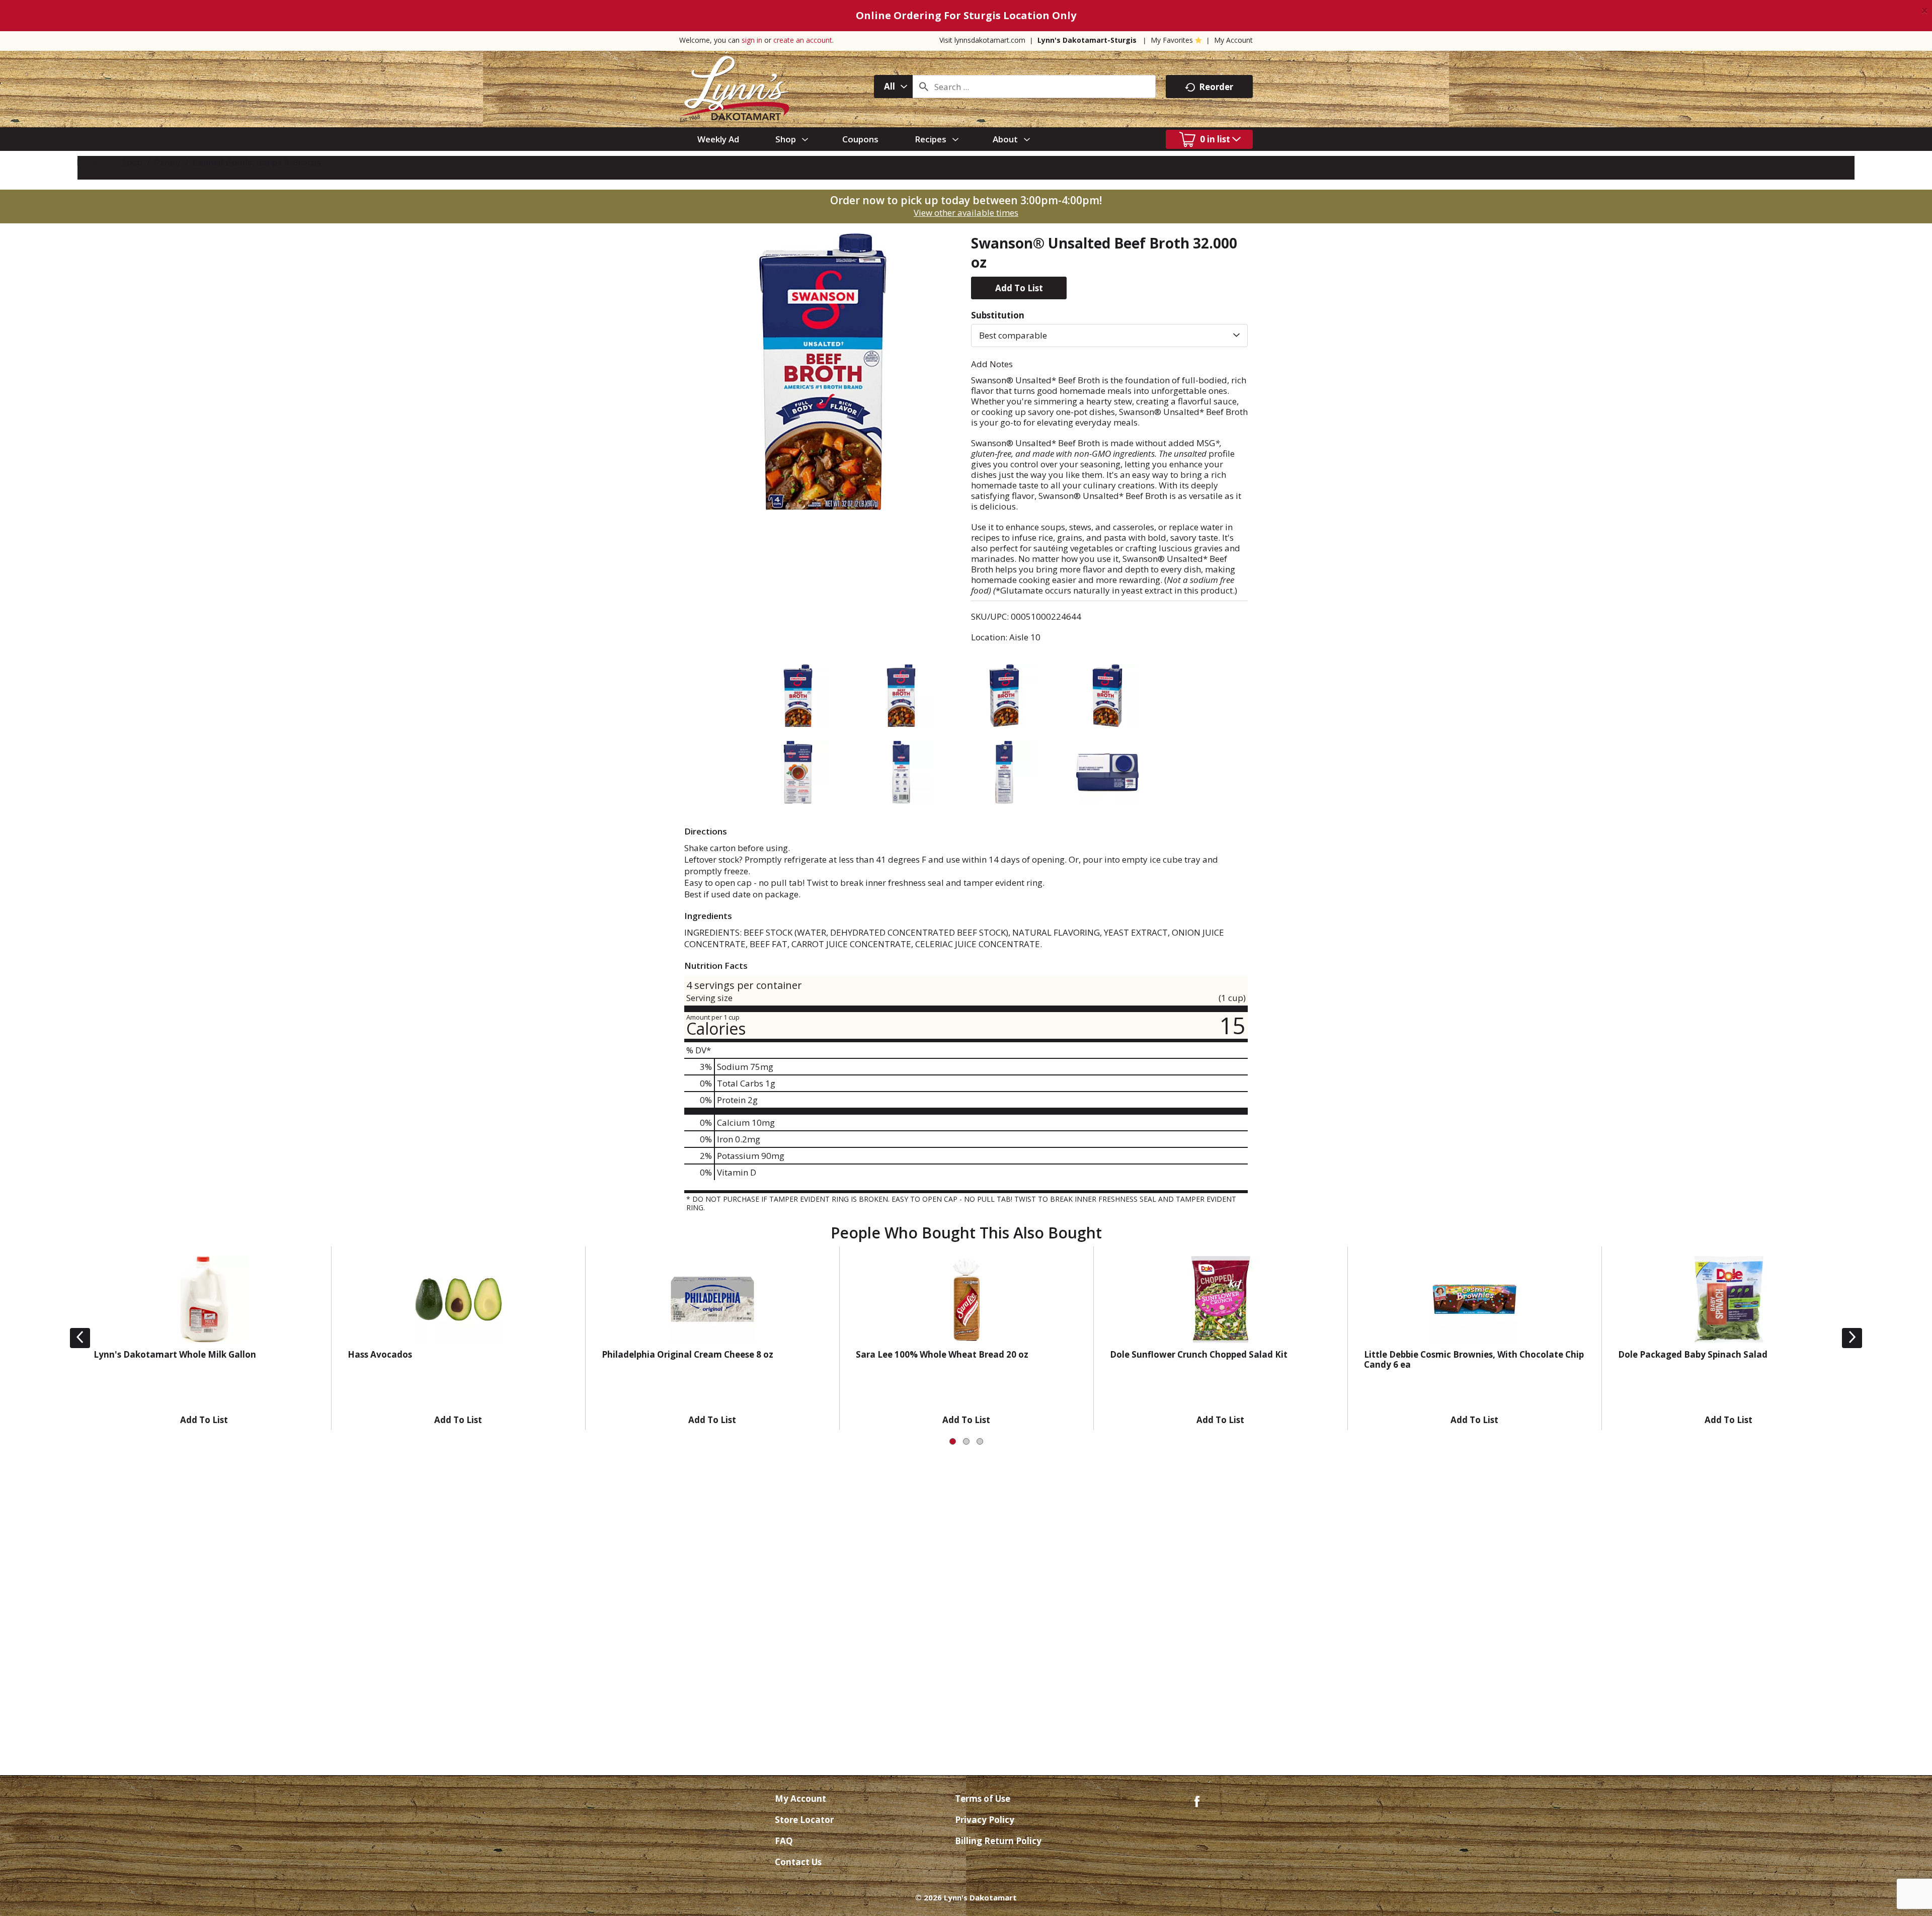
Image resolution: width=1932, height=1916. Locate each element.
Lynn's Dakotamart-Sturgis (1087, 40)
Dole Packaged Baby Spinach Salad (1693, 1354)
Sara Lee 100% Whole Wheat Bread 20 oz (942, 1354)
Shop (132, 162)
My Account (1233, 40)
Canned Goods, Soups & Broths (257, 162)
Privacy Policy (985, 1820)
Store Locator (804, 1820)
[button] (1019, 288)
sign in (752, 40)
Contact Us (798, 1862)
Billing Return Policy (998, 1841)
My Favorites (1172, 40)
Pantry (168, 162)
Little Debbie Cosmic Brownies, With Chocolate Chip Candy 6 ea (1474, 1359)
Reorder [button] (1216, 87)
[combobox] (893, 87)
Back (98, 162)
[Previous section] (80, 1338)
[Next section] (1852, 1338)
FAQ (784, 1841)
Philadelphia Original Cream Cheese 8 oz (688, 1354)
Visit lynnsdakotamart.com (982, 40)
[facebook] (1197, 1801)
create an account (803, 40)
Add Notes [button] (992, 364)
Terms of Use (983, 1799)
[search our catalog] (924, 87)
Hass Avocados (380, 1354)
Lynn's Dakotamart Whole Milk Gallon (175, 1354)
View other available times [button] (966, 213)
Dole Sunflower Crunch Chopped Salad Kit (1199, 1354)
